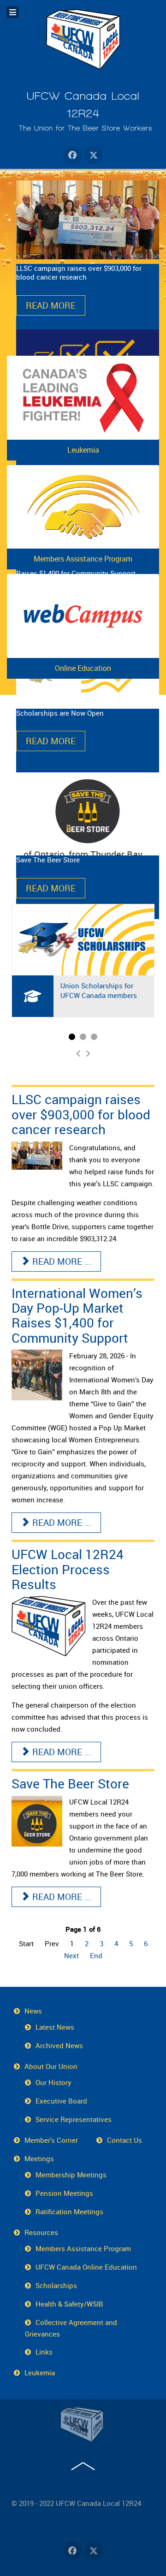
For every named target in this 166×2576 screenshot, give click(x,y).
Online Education (83, 668)
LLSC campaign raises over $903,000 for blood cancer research (81, 1114)
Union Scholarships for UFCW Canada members (99, 990)
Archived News (59, 2045)
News (33, 2011)
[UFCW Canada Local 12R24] (83, 2425)
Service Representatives (74, 2119)
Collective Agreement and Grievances (71, 2328)
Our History (53, 2082)
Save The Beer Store (70, 1783)
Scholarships (56, 2285)
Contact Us (125, 2140)
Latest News (55, 2027)
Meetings (39, 2158)
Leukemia (83, 450)
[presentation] (78, 1053)
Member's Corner (51, 2140)
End (96, 1955)
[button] (72, 1037)
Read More (51, 305)
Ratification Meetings (69, 2211)
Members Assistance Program (83, 559)
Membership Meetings (71, 2175)
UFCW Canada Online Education (86, 2267)
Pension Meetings (64, 2193)
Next (71, 1955)
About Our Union (51, 2066)
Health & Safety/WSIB (69, 2304)
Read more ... (61, 1261)
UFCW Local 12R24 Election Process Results (68, 1569)
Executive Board (61, 2101)
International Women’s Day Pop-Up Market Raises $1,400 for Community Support (77, 1315)
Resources (41, 2232)
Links (44, 2352)
